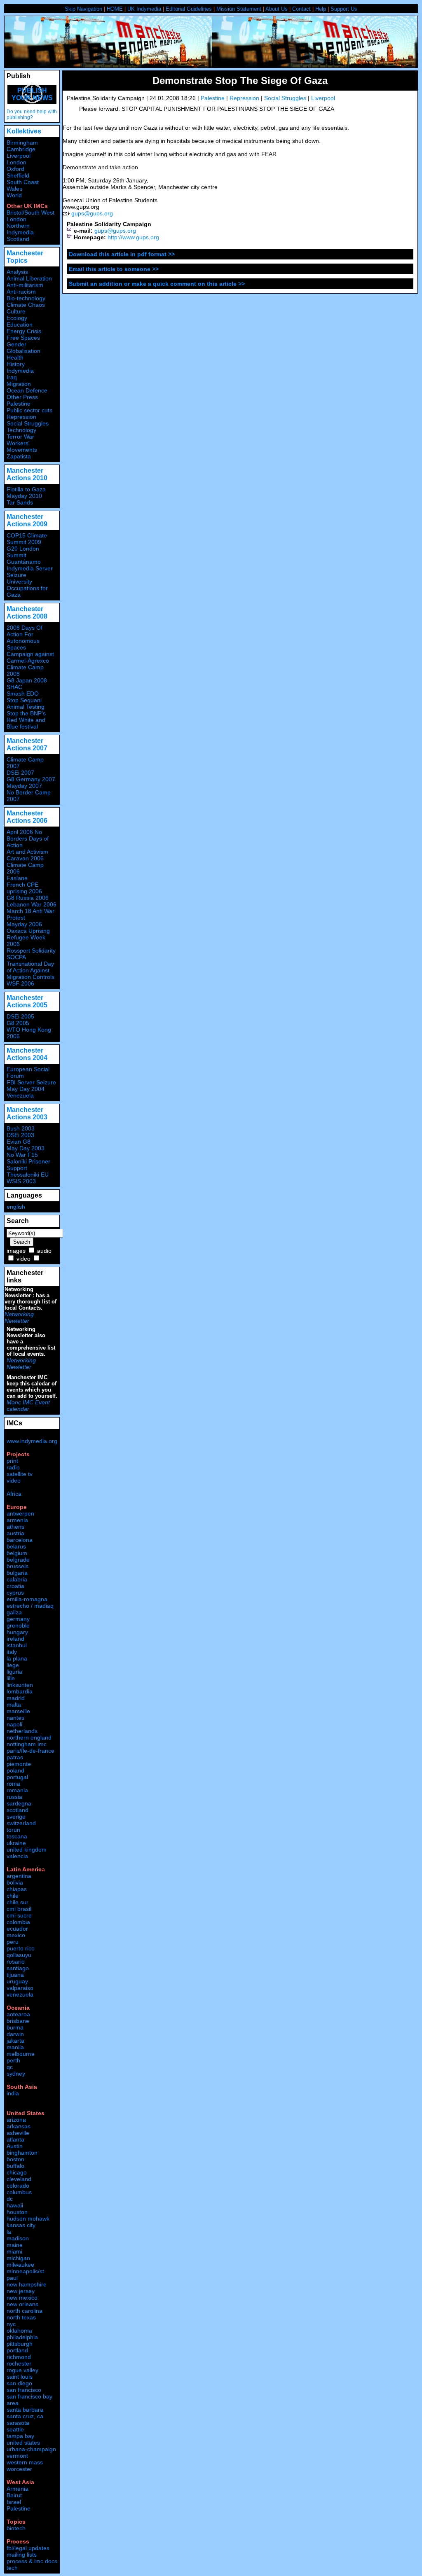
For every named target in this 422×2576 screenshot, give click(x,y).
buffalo (15, 2166)
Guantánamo (24, 562)
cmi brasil (19, 1909)
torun (13, 1830)
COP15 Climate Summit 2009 (27, 539)
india (13, 2093)
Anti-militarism (25, 285)
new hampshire (27, 2284)
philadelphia (22, 2337)
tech (12, 2568)
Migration (19, 384)
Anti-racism (21, 292)
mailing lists (22, 2555)
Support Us (344, 9)
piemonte (19, 1764)
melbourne (21, 2054)
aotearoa (18, 2014)
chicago (17, 2172)
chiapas (17, 1889)
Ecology (17, 318)
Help (321, 9)
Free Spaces (23, 338)
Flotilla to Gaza (26, 489)
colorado (18, 2186)
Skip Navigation (83, 9)
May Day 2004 (26, 1089)
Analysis (17, 272)
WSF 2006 (20, 983)
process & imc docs (32, 2561)
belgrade (18, 1560)
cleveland (19, 2179)
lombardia (20, 1691)
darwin (15, 2034)
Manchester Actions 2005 (27, 1001)
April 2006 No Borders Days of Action (28, 838)
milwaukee (20, 2265)
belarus (16, 1546)
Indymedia (20, 371)
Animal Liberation (29, 278)
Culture (16, 311)
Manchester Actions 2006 (27, 817)
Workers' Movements (22, 446)
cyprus (15, 1593)
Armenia (18, 2489)
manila (15, 2047)
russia (14, 1797)
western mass (25, 2462)
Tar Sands (20, 502)
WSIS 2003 (21, 1181)
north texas (21, 2317)
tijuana (15, 1975)
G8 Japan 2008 (27, 680)
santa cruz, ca (25, 2416)
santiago (18, 1968)
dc (10, 2199)
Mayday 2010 (24, 496)
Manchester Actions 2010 (27, 474)
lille (11, 1678)
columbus (19, 2192)
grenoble (18, 1625)
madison (18, 2238)
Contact (301, 9)
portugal (17, 1777)
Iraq (12, 377)
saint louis (20, 2377)
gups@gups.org (92, 213)
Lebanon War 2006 (32, 904)
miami (14, 2251)
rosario (16, 1962)
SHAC (14, 687)
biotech (16, 2528)
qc (10, 2067)
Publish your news (32, 94)
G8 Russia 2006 (28, 898)
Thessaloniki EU (28, 1175)
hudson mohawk (28, 2219)
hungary (17, 1632)
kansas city (21, 2225)
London (16, 162)
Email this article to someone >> (114, 269)
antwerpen (20, 1513)
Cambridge (21, 149)
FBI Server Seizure (31, 1082)
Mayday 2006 (24, 924)
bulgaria (17, 1573)
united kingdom (27, 1850)
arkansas (19, 2126)
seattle (15, 2429)
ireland (15, 1639)
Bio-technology (26, 298)
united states (23, 2443)
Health (15, 357)
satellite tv (20, 1474)
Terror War (20, 437)
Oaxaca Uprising (28, 931)
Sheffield (18, 175)
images (16, 1251)
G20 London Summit (23, 552)
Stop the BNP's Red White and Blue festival (26, 720)
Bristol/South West (30, 213)
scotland (18, 1810)
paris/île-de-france (30, 1751)
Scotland (18, 239)
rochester (19, 2363)
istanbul (17, 1645)
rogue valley (22, 2370)
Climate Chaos (26, 305)
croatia (15, 1586)
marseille (18, 1711)
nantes (15, 1718)
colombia (18, 1922)
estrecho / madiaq (30, 1606)
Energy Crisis (24, 331)
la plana (17, 1658)
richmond (19, 2357)
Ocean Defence (27, 390)
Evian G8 (19, 1142)
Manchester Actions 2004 (27, 1054)
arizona (16, 2120)
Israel (14, 2502)
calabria (17, 1579)
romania (17, 1790)
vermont (17, 2456)
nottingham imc (27, 1744)
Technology (21, 430)
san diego (19, 2383)
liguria (14, 1672)
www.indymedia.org (32, 1441)
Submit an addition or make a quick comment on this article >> (157, 284)
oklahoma (19, 2331)
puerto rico (21, 1948)
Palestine (213, 98)
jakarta (15, 2041)
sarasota (18, 2423)
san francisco (24, 2390)
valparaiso (20, 1988)
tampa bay (20, 2436)
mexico (16, 1935)
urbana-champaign (31, 2449)
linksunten (20, 1685)
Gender (16, 344)
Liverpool (323, 98)
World (14, 195)
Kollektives (24, 131)
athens (15, 1527)
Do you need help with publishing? (32, 114)
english (16, 1207)
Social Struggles (285, 98)
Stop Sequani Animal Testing (26, 703)
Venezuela (20, 1095)
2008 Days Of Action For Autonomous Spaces (25, 638)
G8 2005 (18, 1023)
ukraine (16, 1843)
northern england (29, 1738)
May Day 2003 (26, 1148)
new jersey (21, 2291)
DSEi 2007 (20, 773)
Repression (244, 98)
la (9, 2232)
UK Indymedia (144, 9)
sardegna (19, 1803)
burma (15, 2027)
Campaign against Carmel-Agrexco (30, 657)
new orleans (22, 2304)
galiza (14, 1612)
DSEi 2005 (20, 1016)
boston (15, 2159)
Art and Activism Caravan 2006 (27, 855)
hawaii (15, 2205)
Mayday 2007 (24, 786)
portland (17, 2350)
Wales (14, 189)
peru (13, 1942)
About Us (277, 9)
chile (13, 1896)
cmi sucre (19, 1915)
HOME (115, 9)
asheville (18, 2133)
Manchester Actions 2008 (27, 613)
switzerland (21, 1823)
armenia (17, 1520)
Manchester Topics (25, 257)
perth (13, 2060)
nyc (11, 2324)
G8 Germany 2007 (31, 779)
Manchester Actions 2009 (27, 520)
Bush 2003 (21, 1128)
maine (15, 2245)
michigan (18, 2258)
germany (18, 1619)
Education (20, 325)
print (12, 1461)
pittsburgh (20, 2344)
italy (12, 1652)
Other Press (22, 397)
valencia (17, 1856)
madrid (16, 1698)
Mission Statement (239, 9)
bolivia (15, 1882)
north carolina (25, 2311)
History (16, 364)
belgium (17, 1553)
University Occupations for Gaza (27, 588)
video (23, 1259)
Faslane (17, 878)
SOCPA (16, 957)
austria (15, 1533)
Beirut (14, 2495)
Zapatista (19, 456)
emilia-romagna (27, 1599)
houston (17, 2212)
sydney (16, 2074)
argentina (19, 1876)
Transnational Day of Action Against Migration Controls (30, 970)
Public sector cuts (29, 410)
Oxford (15, 169)
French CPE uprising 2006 (24, 888)
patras (15, 1757)
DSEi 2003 (20, 1135)
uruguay (17, 1981)
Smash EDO (23, 694)
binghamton (22, 2153)
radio (13, 1467)
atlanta (15, 2139)
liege (13, 1665)
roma (13, 1784)
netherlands (22, 1731)
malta (14, 1705)
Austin (15, 2146)
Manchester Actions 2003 (27, 1113)
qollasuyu (19, 1955)
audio (44, 1251)
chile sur (18, 1902)
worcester (19, 2469)
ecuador (17, 1929)
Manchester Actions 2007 (27, 744)
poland (15, 1770)
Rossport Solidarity (31, 951)
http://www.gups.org (133, 237)
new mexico (22, 2298)
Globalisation (23, 351)
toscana (17, 1836)
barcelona (20, 1540)
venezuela (20, 1994)
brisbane (18, 2021)
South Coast (23, 182)
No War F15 (22, 1155)
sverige (16, 1817)
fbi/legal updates (28, 2548)
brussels (18, 1566)
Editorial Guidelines (189, 9)
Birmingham (22, 142)
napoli (14, 1724)
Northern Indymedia (20, 229)
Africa (14, 1494)
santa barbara (25, 2410)
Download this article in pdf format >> (122, 254)
